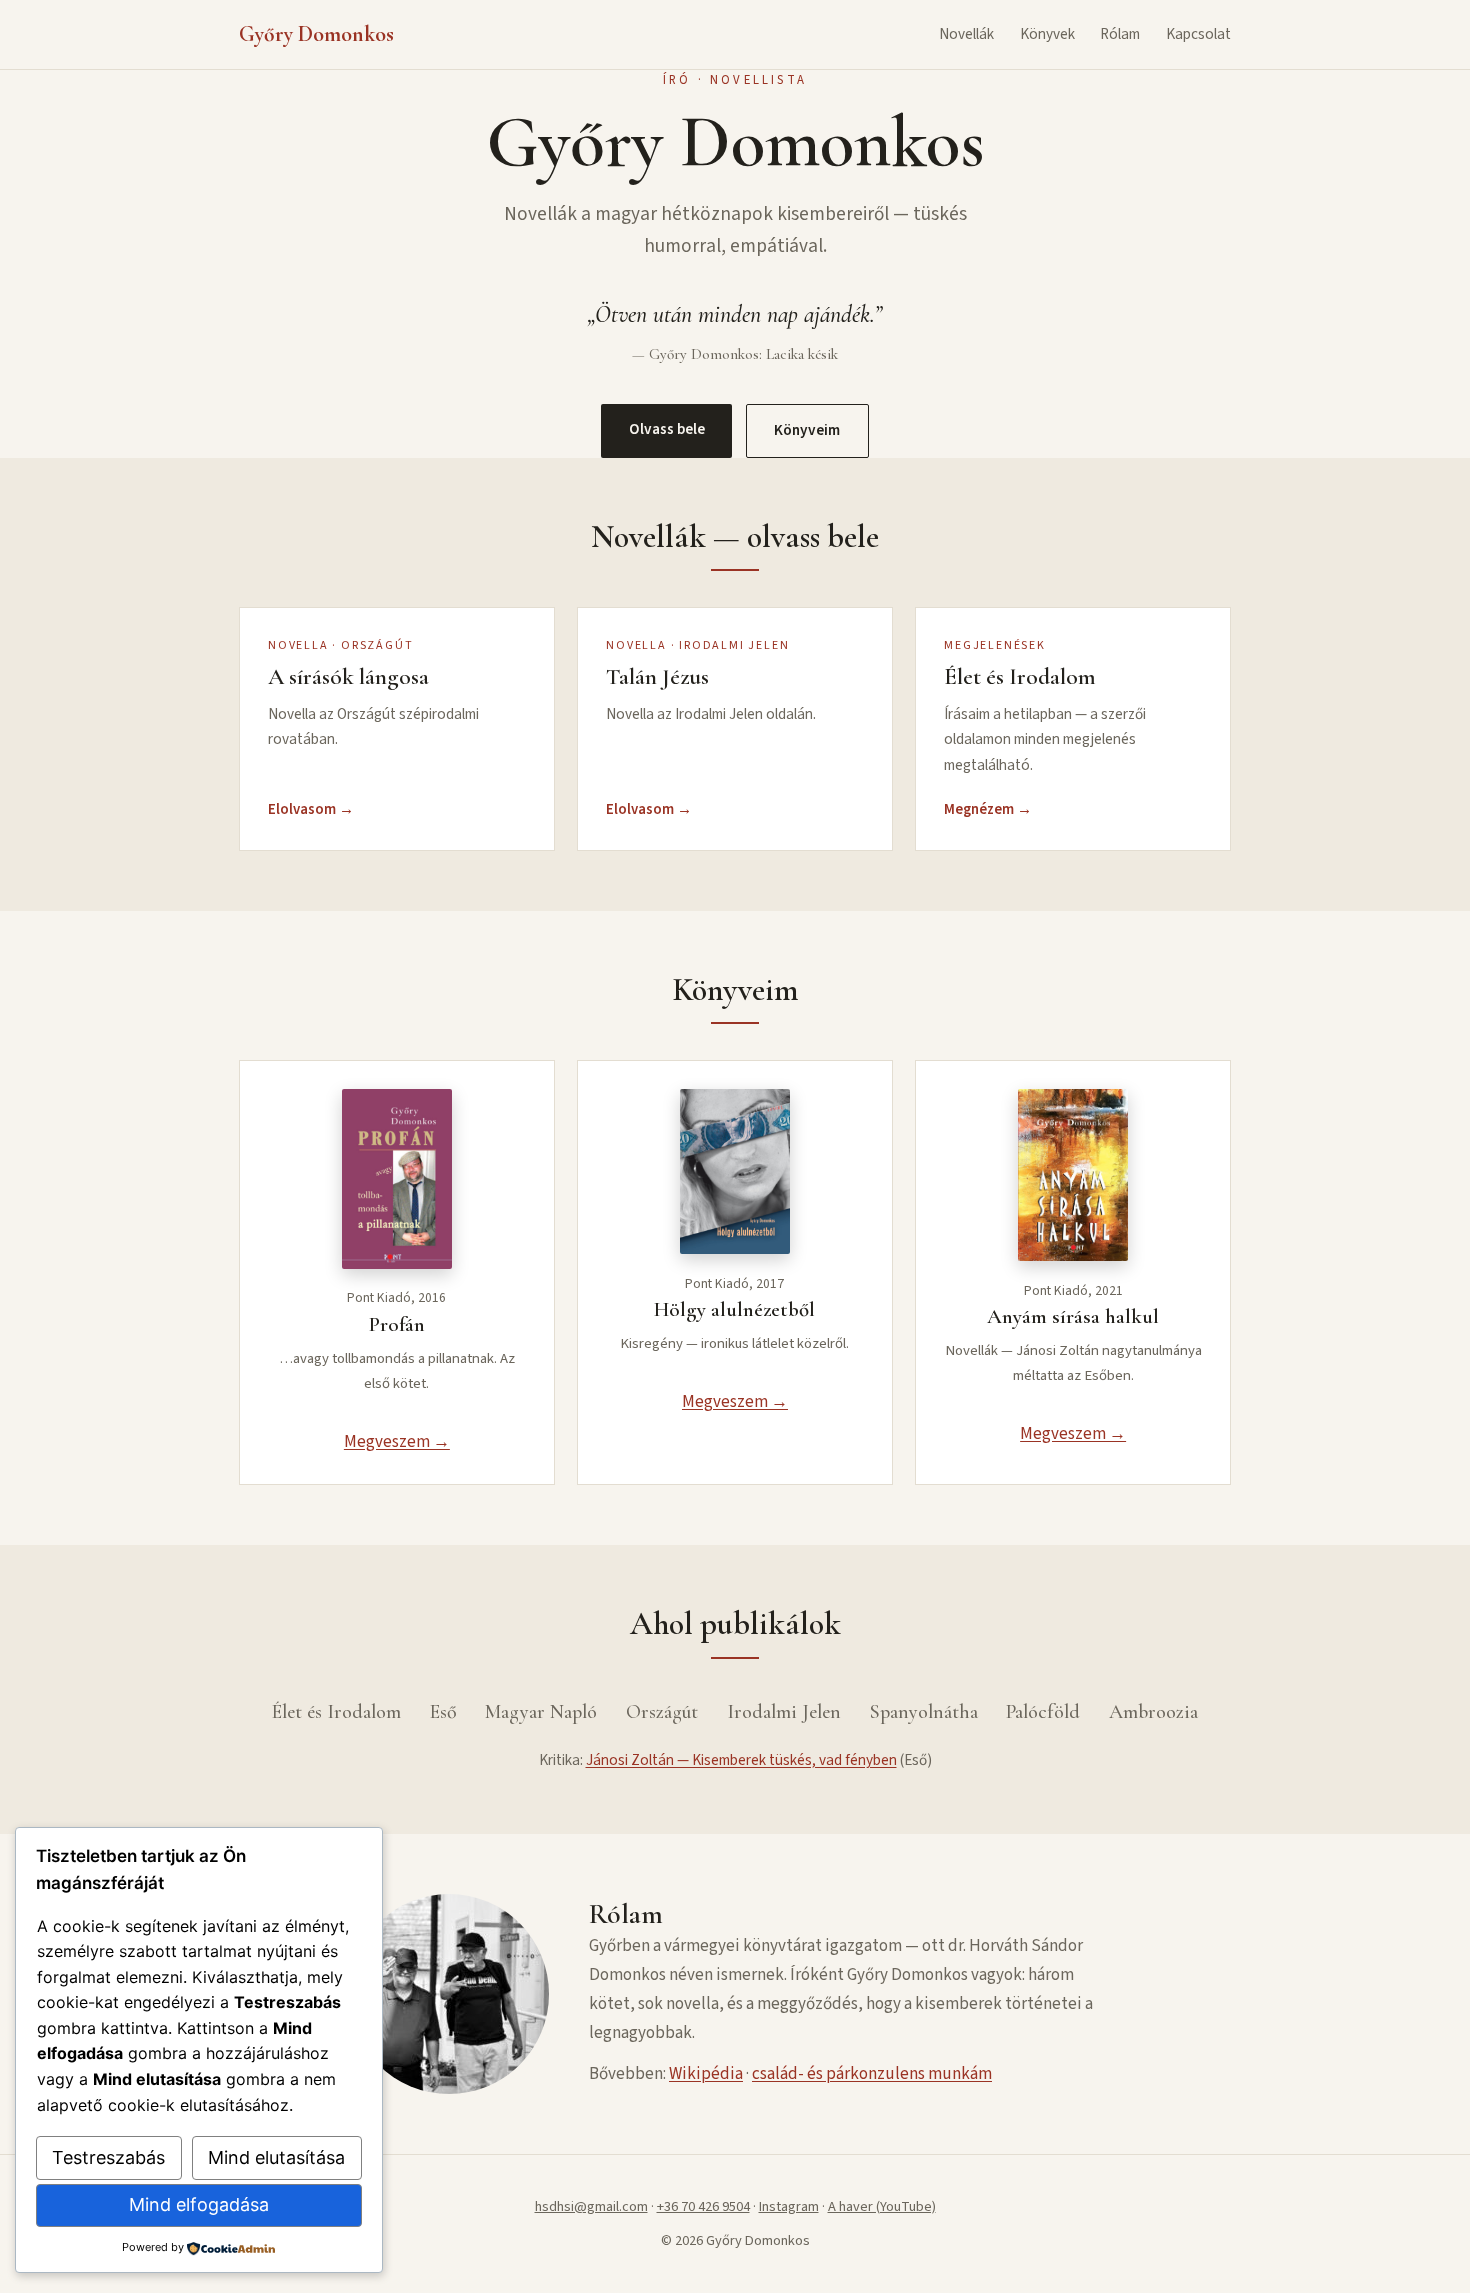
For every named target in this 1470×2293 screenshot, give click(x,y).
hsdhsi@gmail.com (591, 2206)
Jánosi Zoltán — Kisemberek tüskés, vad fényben (741, 1760)
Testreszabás (108, 2157)
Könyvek (1047, 34)
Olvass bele (667, 429)
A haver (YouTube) (882, 2206)
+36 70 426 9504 (703, 2206)
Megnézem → (988, 809)
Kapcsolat (1198, 34)
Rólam (1120, 34)
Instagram (789, 2206)
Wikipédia (706, 2074)
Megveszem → (397, 1442)
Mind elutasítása (276, 2157)
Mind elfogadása (199, 2204)
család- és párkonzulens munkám (872, 2074)
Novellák (966, 34)
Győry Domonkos (316, 34)
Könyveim (807, 430)
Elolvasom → (311, 809)
